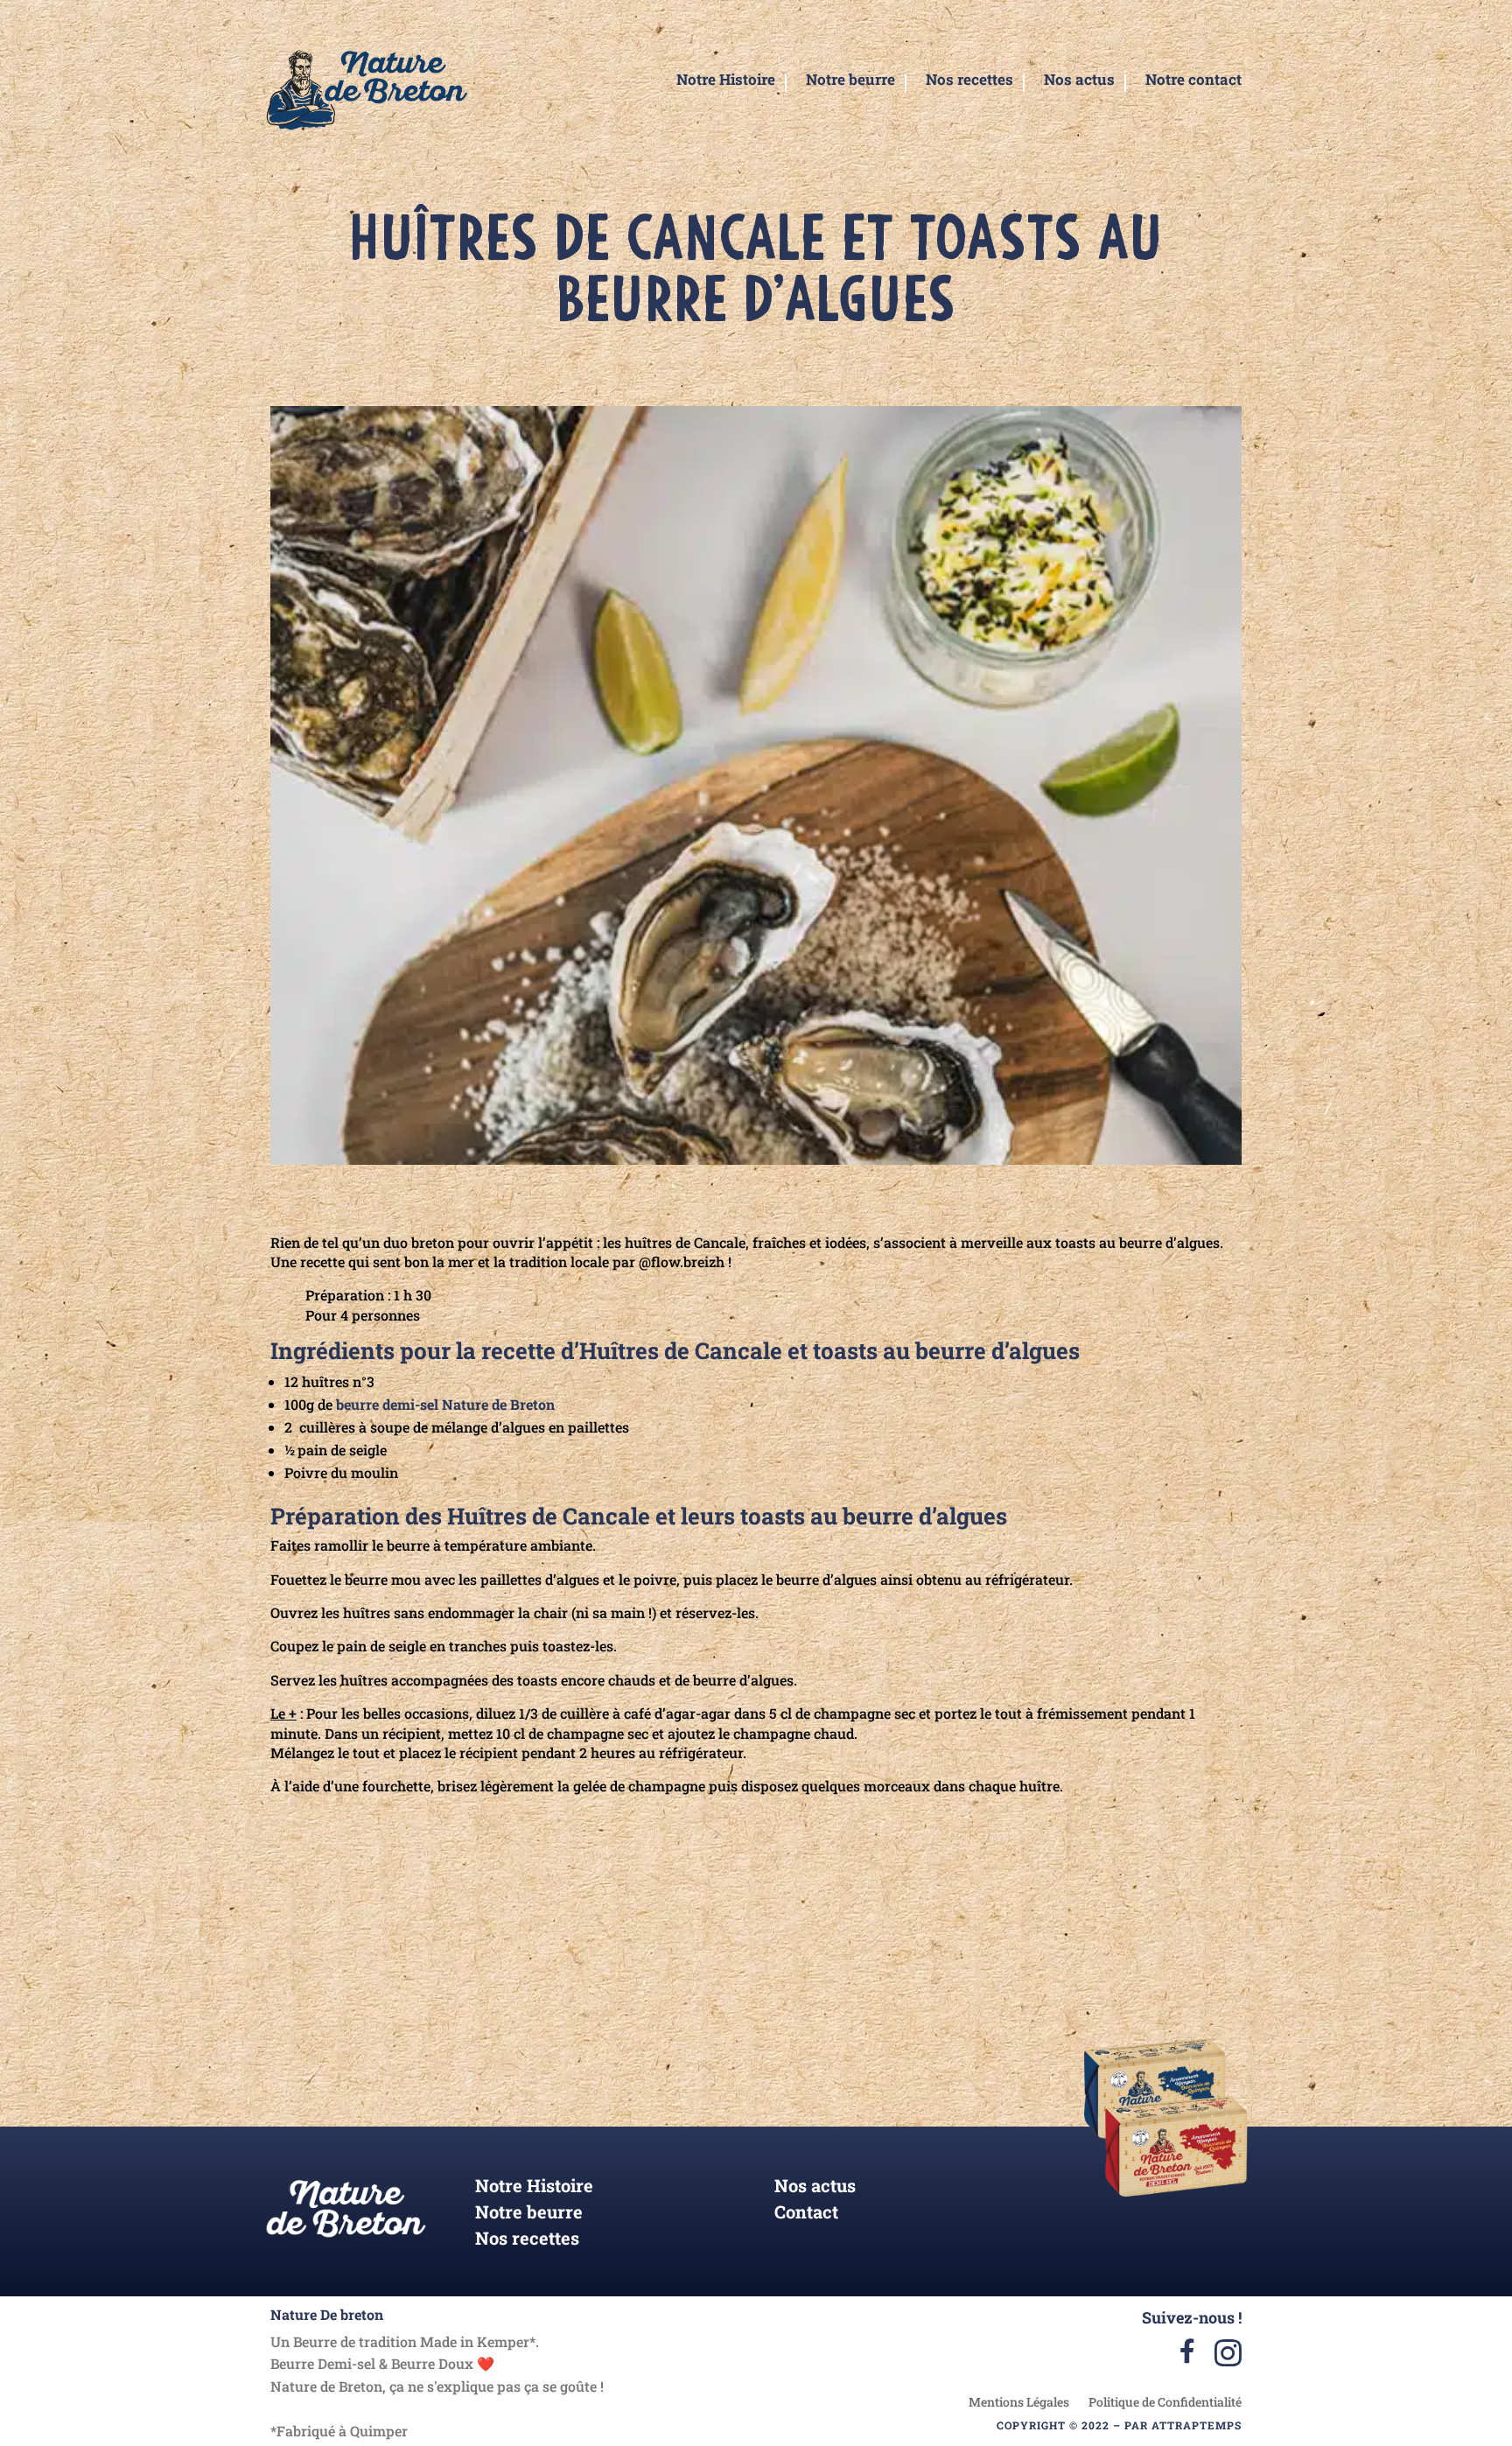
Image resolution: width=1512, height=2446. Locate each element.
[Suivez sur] (940, 1953)
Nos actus (1079, 81)
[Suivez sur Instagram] (888, 1953)
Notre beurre (850, 81)
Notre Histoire (726, 81)
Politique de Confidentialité (1165, 2403)
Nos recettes (969, 81)
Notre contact (1193, 81)
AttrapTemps (1197, 2425)
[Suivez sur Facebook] (990, 1953)
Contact (806, 2214)
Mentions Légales (1019, 2403)
